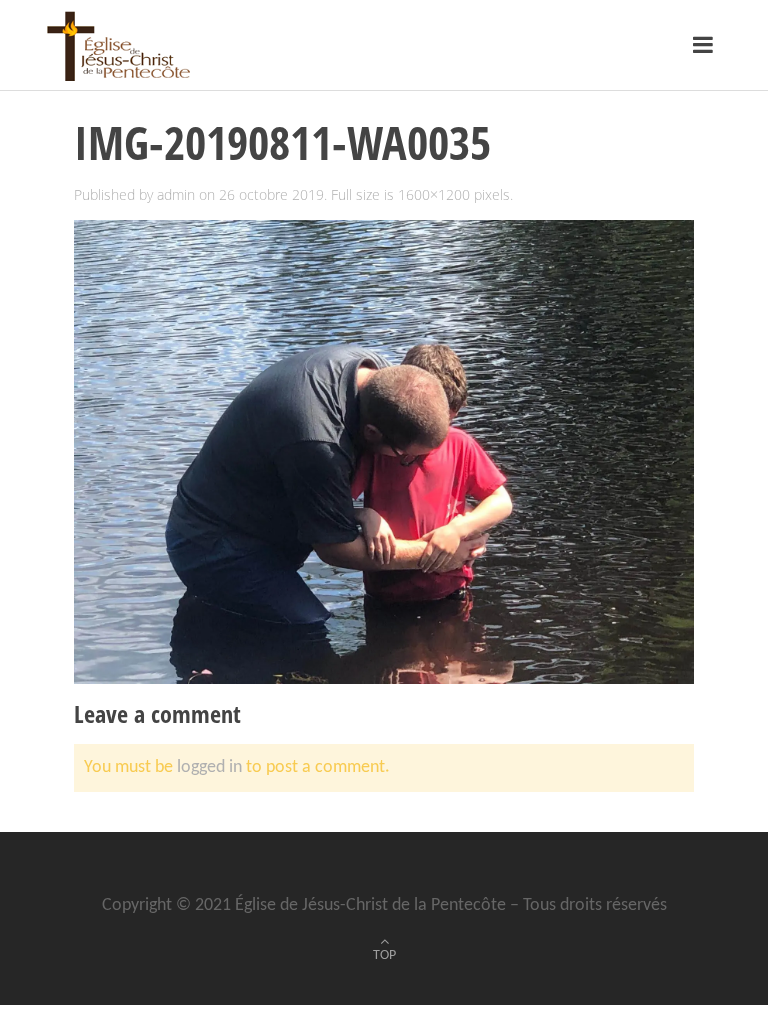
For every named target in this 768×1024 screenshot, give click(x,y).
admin (176, 194)
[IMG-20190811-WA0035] (383, 452)
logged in (209, 767)
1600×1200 (434, 194)
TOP (384, 955)
